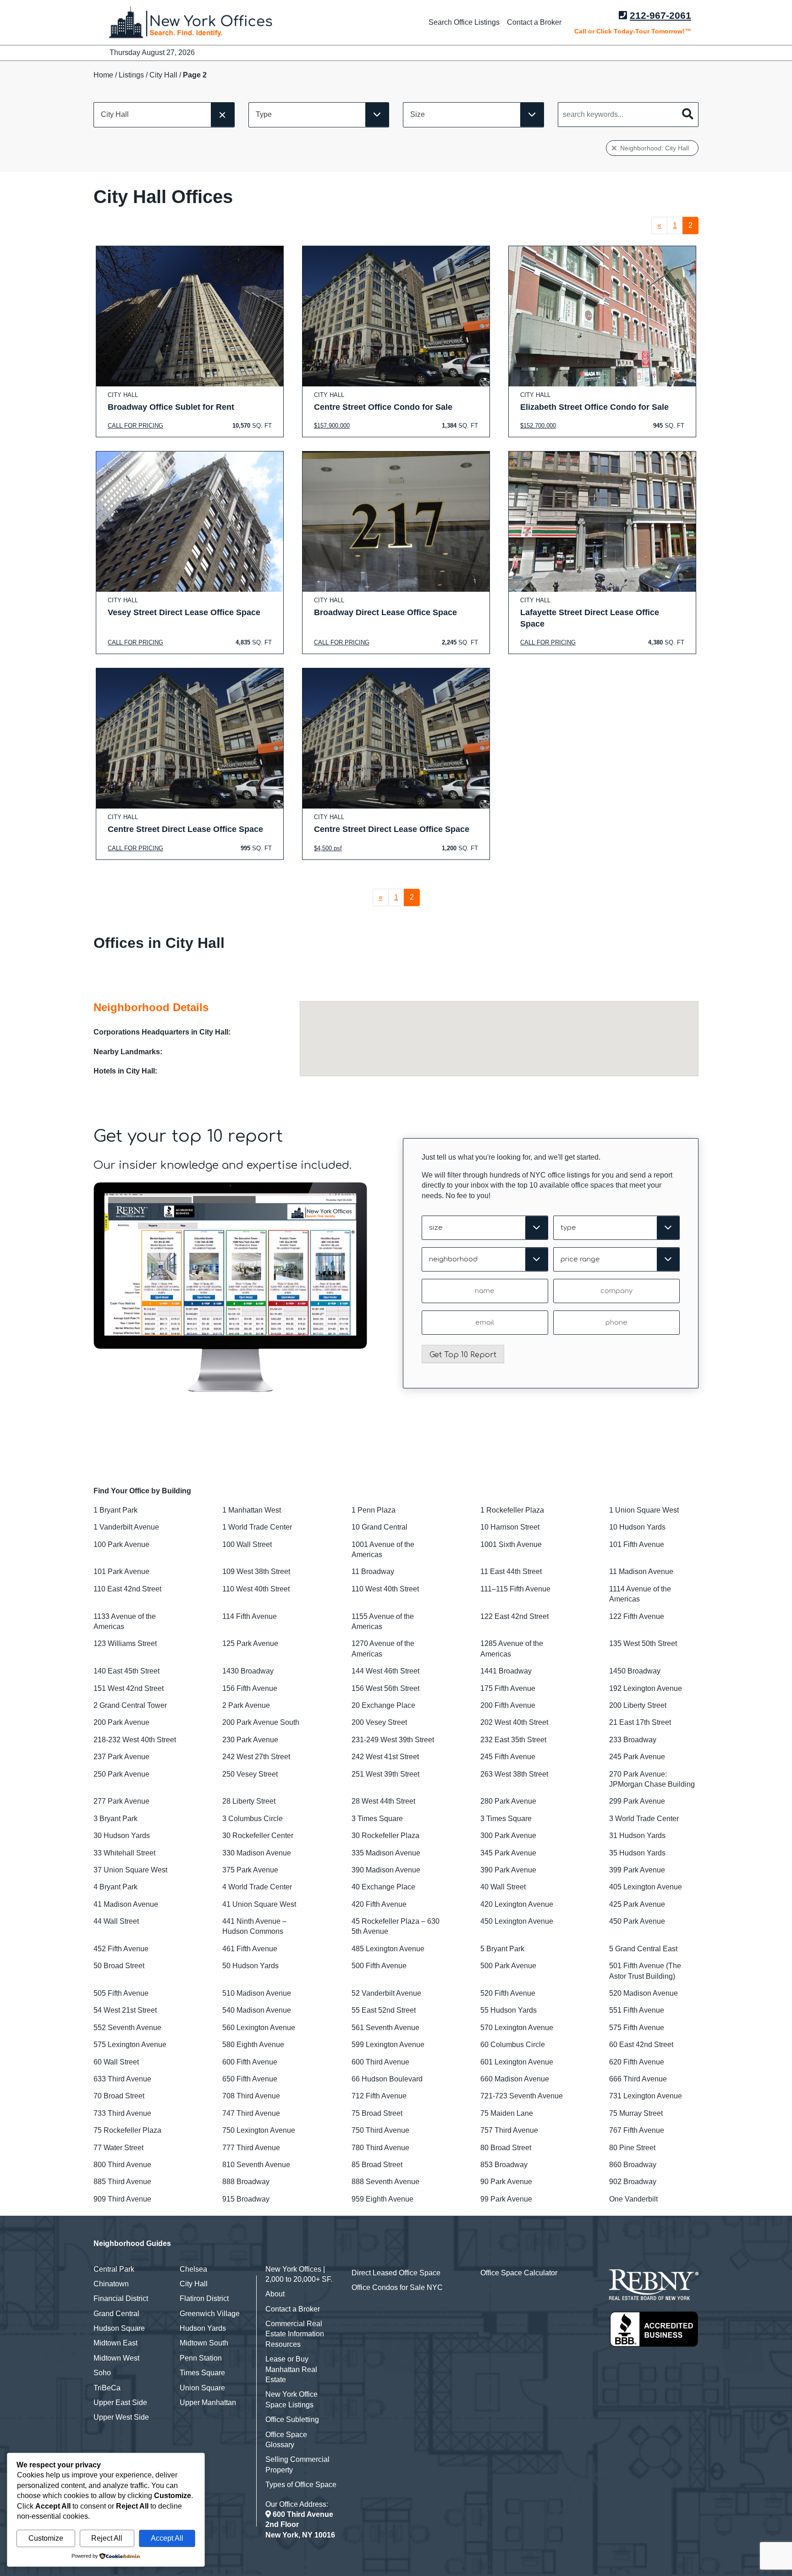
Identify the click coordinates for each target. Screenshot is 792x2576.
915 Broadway (246, 2199)
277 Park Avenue (121, 1801)
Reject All (107, 2538)
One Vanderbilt (633, 2199)
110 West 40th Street (256, 1589)
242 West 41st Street (385, 1757)
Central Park (114, 2269)
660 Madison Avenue (515, 2079)
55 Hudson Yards (509, 2010)
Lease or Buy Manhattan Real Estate (291, 2369)
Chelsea (193, 2269)
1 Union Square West (644, 1510)
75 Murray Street (636, 2113)
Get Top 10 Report (463, 1355)
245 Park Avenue (637, 1757)
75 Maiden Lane (507, 2113)
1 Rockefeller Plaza (512, 1510)
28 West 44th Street (383, 1801)
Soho (102, 2373)
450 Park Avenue (637, 1921)
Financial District (121, 2298)
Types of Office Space (301, 2485)
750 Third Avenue (380, 2130)
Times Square (202, 2373)
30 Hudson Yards (122, 1836)
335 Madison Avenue (386, 1853)
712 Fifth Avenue (379, 2096)
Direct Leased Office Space (396, 2273)
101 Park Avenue (121, 1571)
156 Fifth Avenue (250, 1688)
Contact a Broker (534, 22)
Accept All (167, 2538)
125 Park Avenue (250, 1643)
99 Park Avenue (506, 2199)
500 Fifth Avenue (379, 1966)
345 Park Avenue (508, 1853)
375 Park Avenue (250, 1870)
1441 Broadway (506, 1671)
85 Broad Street (377, 2165)
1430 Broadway (248, 1671)
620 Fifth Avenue (637, 2062)
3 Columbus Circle (253, 1819)
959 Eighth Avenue (382, 2199)
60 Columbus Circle (513, 2045)
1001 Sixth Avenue (511, 1544)
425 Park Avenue (637, 1904)
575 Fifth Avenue (637, 2028)
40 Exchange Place (383, 1887)
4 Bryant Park (115, 1887)
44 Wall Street (116, 1921)
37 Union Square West (130, 1870)
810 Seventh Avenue (256, 2165)
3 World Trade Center (644, 1819)
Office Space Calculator (519, 2273)
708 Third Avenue (251, 2096)
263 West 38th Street (514, 1774)
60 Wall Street (116, 2062)
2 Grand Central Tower (130, 1705)
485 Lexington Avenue (388, 1949)
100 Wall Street (247, 1544)
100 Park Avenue (121, 1544)
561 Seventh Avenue (385, 2028)
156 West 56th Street (385, 1688)
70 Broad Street (119, 2096)
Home (103, 75)
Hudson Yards (203, 2328)
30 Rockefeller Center (258, 1836)
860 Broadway (633, 2165)
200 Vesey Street (379, 1722)
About (275, 2294)
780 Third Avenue (380, 2148)
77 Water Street (118, 2148)
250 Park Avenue (121, 1774)
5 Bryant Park (502, 1949)
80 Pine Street (632, 2148)
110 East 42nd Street (127, 1589)
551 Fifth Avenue (637, 2010)
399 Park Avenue (637, 1870)
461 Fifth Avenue (250, 1949)
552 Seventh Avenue (127, 2028)
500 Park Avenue (508, 1966)
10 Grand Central (379, 1527)
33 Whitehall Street (124, 1853)
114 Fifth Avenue (250, 1616)
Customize (46, 2538)
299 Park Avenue (637, 1801)
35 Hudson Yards (637, 1853)
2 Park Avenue (246, 1705)
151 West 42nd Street (129, 1688)
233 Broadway (633, 1740)
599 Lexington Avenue (388, 2045)
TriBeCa (107, 2388)
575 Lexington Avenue (130, 2045)
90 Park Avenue (506, 2182)
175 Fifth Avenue (508, 1688)
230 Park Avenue (250, 1740)
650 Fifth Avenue (250, 2079)
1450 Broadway (635, 1671)
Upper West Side (121, 2417)
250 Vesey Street (250, 1774)
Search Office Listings (464, 22)
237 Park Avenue (121, 1757)
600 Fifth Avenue (250, 2062)
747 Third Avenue (251, 2113)
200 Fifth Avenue (508, 1705)
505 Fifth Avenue (121, 1993)
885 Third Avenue (122, 2182)
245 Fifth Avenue (508, 1757)
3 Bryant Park (115, 1819)
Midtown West (116, 2358)
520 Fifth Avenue (508, 1993)
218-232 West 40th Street (135, 1740)
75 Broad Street (377, 2113)
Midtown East (115, 2343)
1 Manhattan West (252, 1510)
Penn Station (201, 2358)
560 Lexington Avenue (259, 2028)
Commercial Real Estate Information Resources (295, 2334)
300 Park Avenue (508, 1836)
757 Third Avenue (509, 2130)
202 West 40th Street (514, 1722)
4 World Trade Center (257, 1887)
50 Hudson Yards (250, 1966)
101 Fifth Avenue (637, 1544)
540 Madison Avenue (257, 2010)
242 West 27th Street (256, 1757)
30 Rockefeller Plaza (385, 1836)
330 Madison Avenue (257, 1853)
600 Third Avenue (380, 2062)
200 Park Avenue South (261, 1722)
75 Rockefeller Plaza (127, 2130)
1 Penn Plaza (374, 1510)
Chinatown (111, 2284)
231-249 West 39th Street (393, 1740)
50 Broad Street (119, 1966)
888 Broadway (246, 2182)
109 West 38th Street (256, 1571)
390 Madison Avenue (386, 1870)
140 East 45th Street (126, 1671)
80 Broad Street (506, 2148)
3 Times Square (377, 1819)
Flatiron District (204, 2298)
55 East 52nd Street (384, 2010)
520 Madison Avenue (643, 1993)
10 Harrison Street (510, 1527)
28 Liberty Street (249, 1801)
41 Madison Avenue (126, 1904)
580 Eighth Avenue (253, 2045)
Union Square (202, 2388)
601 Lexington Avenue (517, 2062)
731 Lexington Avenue (646, 2096)
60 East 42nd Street (641, 2045)
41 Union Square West (259, 1904)
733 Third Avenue (122, 2113)
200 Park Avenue (121, 1722)
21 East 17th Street (640, 1722)
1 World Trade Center (257, 1527)
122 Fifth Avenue (637, 1616)
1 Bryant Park (115, 1510)
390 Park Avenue (508, 1870)
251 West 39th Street (385, 1774)
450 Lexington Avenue (517, 1921)
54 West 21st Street (125, 2010)
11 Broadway (373, 1571)
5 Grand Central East (643, 1949)
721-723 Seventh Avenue (522, 2096)
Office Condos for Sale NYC (397, 2287)
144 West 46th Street (385, 1671)
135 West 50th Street (643, 1643)
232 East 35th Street (513, 1740)
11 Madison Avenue (641, 1571)
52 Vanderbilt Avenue (386, 1993)
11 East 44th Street (511, 1571)
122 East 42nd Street (514, 1616)
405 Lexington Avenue (646, 1887)
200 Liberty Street (638, 1705)
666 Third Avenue (638, 2079)
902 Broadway (633, 2182)
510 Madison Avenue (257, 1993)
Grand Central (116, 2314)
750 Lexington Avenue (259, 2130)
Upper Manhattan (208, 2403)
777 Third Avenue (251, 2148)
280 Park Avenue (508, 1801)
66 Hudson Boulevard (387, 2079)
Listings (131, 75)
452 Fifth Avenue (121, 1949)
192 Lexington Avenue (646, 1688)
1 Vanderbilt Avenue (126, 1527)
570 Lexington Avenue (517, 2028)
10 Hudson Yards (637, 1527)
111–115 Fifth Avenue (515, 1589)
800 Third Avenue (122, 2165)
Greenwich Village (210, 2314)
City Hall (163, 75)
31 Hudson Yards (637, 1836)
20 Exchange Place (383, 1705)
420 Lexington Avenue (517, 1904)
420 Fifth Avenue (379, 1904)
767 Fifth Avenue (637, 2130)
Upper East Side (120, 2403)
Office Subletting (292, 2419)
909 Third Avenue (122, 2199)
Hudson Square (119, 2328)
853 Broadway (504, 2165)
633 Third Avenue (122, 2079)
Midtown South (204, 2343)
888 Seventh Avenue (385, 2182)
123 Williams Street (125, 1643)
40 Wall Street (503, 1887)
